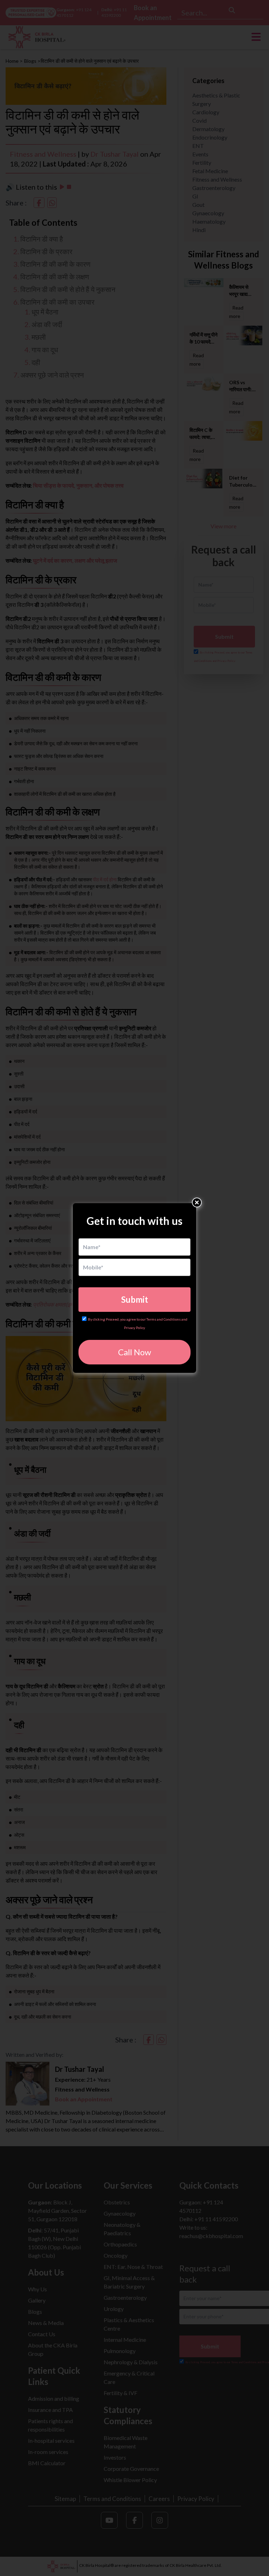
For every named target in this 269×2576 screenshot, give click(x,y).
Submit (135, 1299)
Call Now (134, 1352)
